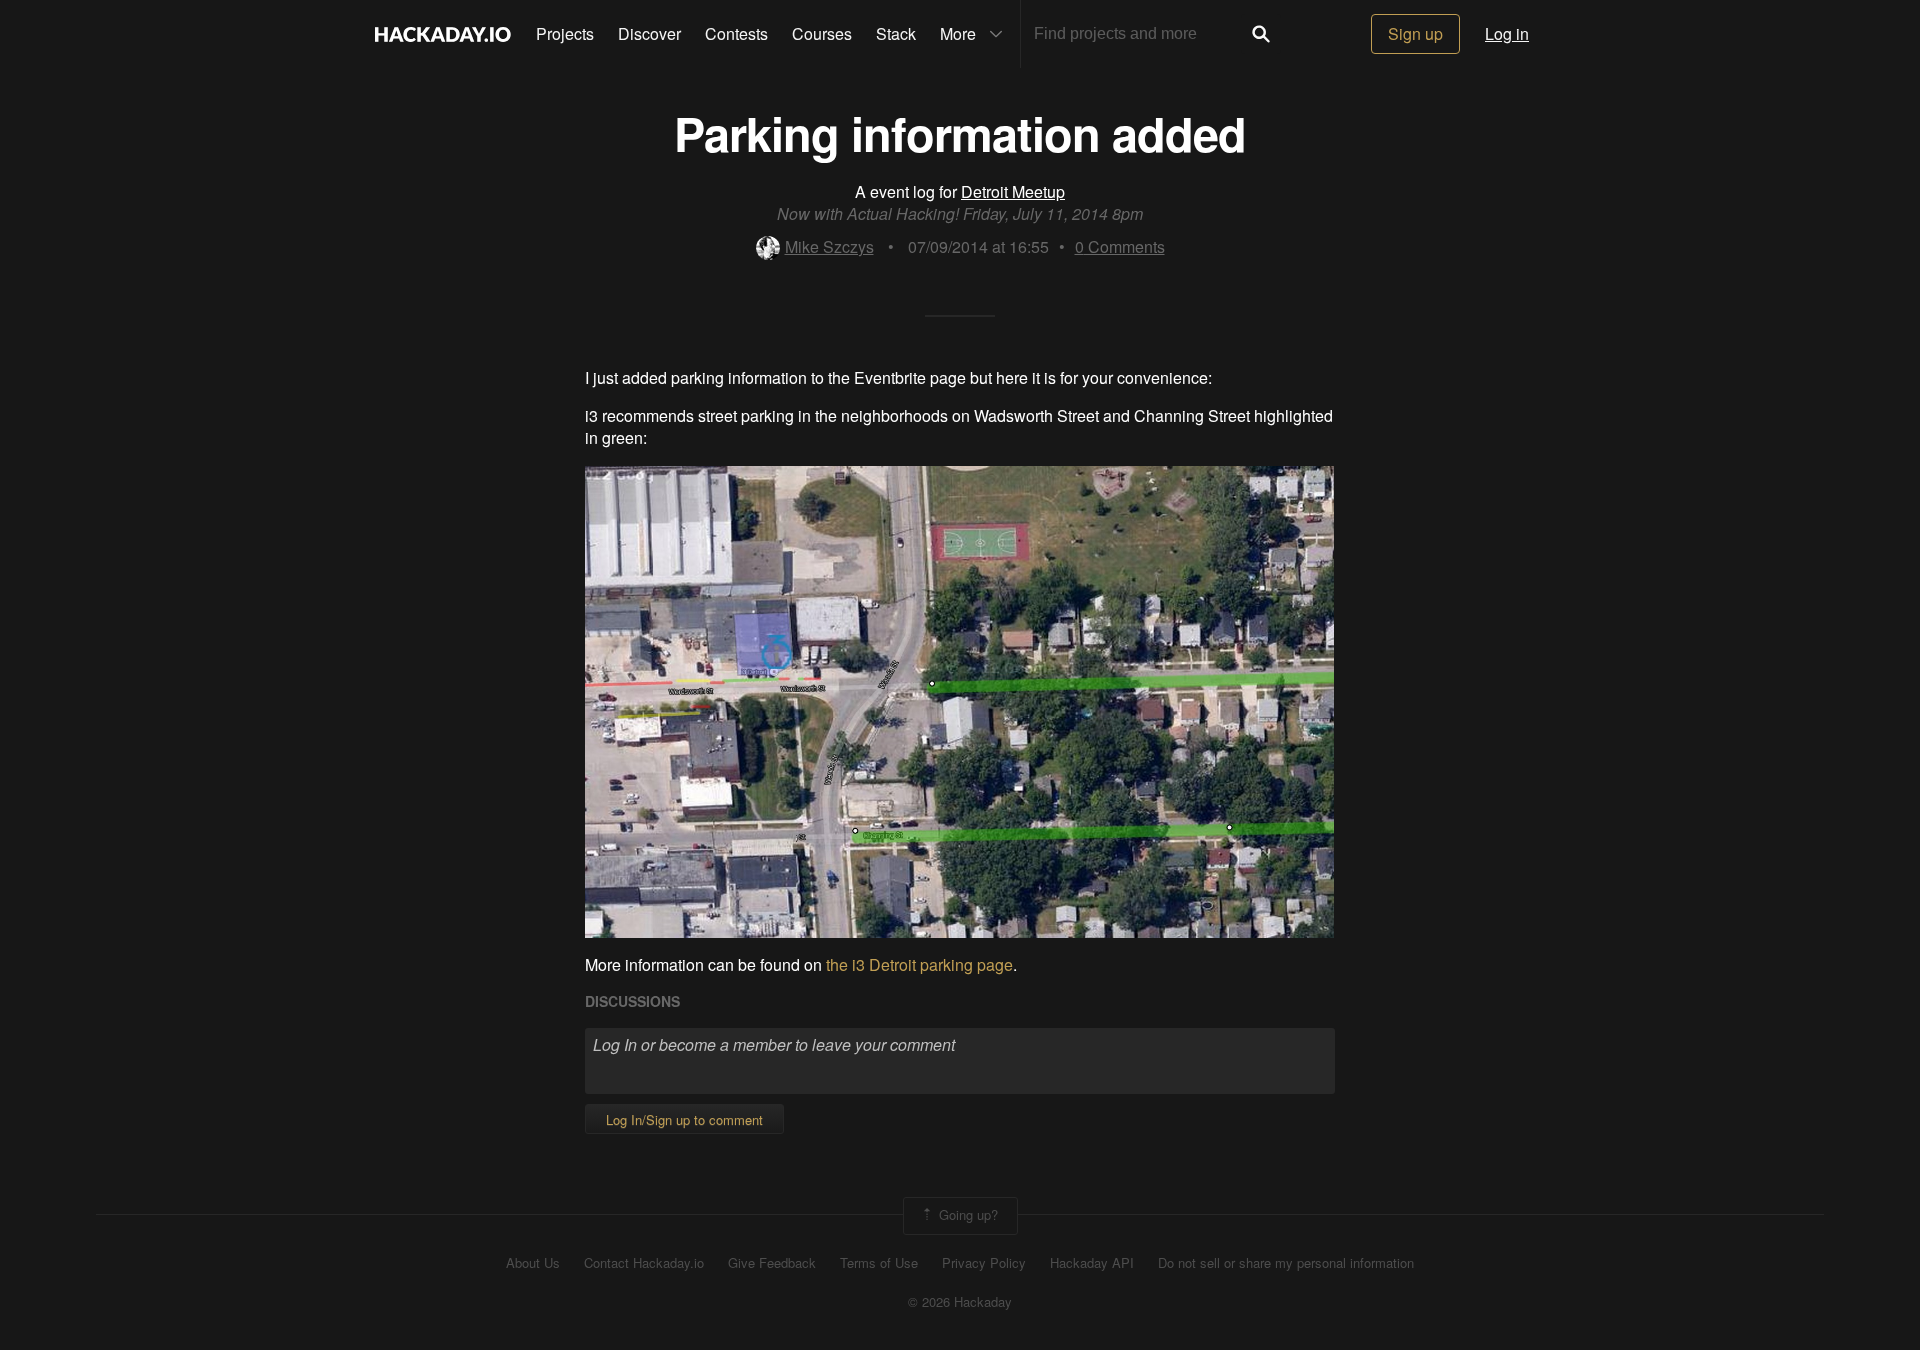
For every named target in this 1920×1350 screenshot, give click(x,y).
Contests (736, 33)
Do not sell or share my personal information (1286, 1263)
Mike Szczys (829, 246)
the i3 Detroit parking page (919, 964)
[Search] (1261, 34)
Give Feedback (772, 1263)
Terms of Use (879, 1263)
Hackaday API (1092, 1263)
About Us (533, 1263)
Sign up (1415, 33)
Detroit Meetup (1013, 191)
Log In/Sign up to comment (684, 1119)
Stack (896, 33)
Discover (649, 33)
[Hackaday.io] (443, 34)
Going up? (966, 1213)
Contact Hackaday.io (644, 1263)
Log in (1507, 33)
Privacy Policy (984, 1263)
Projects (565, 33)
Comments (1120, 246)
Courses (822, 33)
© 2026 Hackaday (960, 1302)
